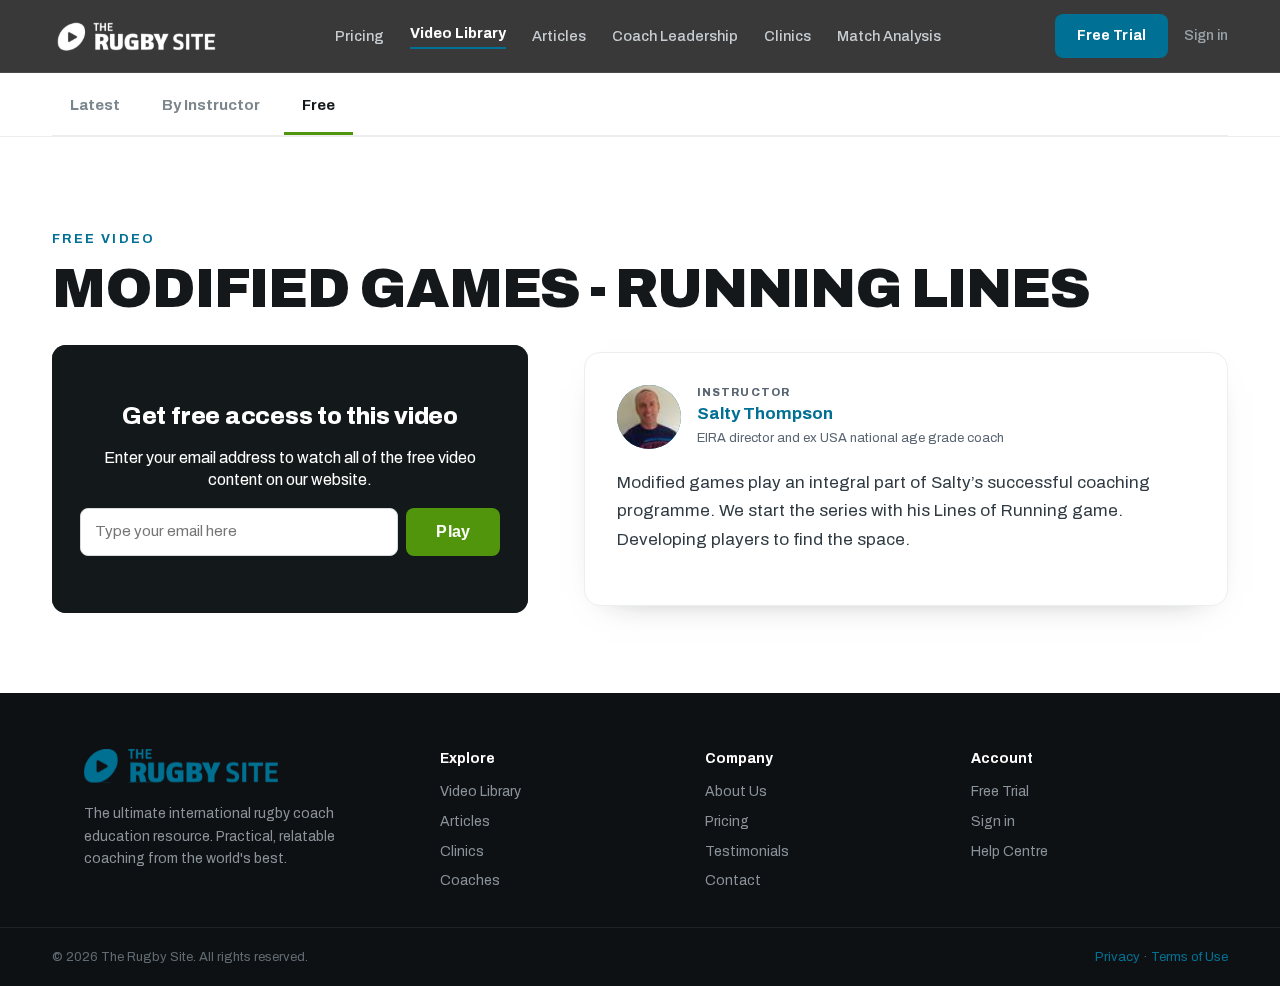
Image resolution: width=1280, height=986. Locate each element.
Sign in (1206, 35)
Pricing (359, 36)
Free (318, 105)
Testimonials (747, 851)
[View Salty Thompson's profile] (649, 417)
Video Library (458, 33)
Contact (733, 880)
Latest (95, 105)
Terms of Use (1189, 957)
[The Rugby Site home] (136, 36)
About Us (736, 791)
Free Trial (1111, 35)
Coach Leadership (675, 36)
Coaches (470, 880)
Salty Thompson (765, 413)
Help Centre (1009, 851)
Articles (559, 36)
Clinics (787, 36)
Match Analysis (889, 36)
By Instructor (211, 105)
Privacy (1117, 957)
